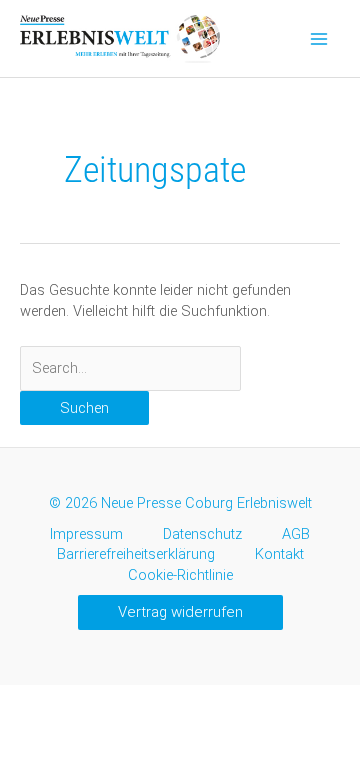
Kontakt (279, 554)
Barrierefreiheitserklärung (136, 554)
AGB (296, 534)
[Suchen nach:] (130, 368)
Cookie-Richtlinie (180, 575)
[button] (180, 612)
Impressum (86, 534)
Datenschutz (202, 534)
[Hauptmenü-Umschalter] (319, 39)
